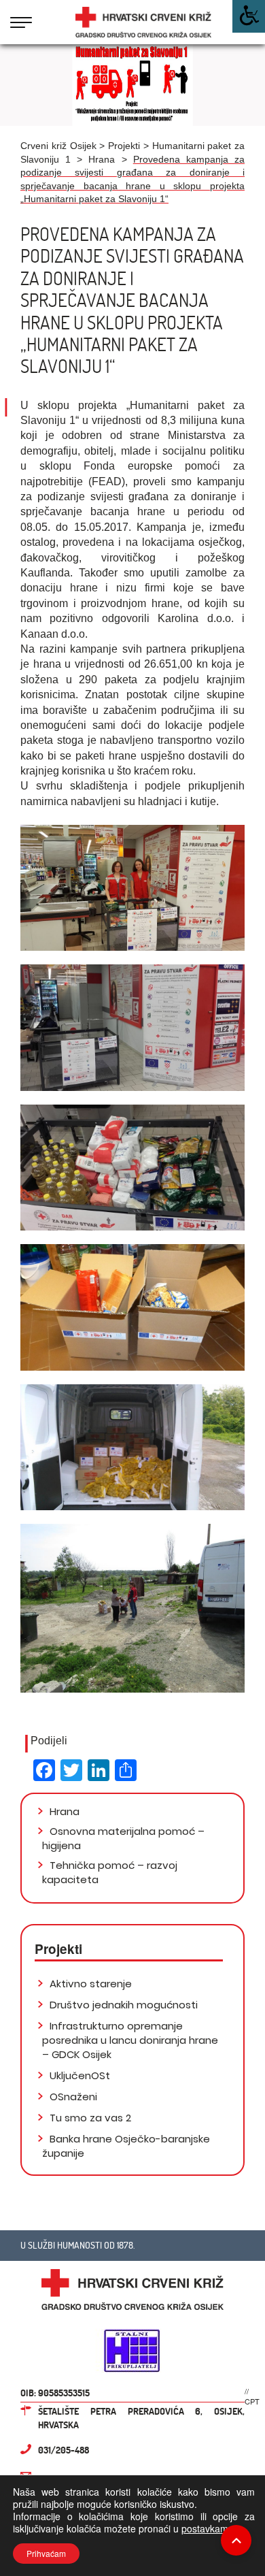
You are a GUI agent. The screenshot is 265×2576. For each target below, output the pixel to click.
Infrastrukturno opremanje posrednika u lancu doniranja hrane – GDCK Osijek (130, 2040)
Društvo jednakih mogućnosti (122, 2005)
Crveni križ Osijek (58, 146)
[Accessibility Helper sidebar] (249, 16)
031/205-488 (64, 2450)
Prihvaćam (46, 2553)
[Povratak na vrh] (236, 2540)
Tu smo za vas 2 (89, 2118)
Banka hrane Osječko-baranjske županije (126, 2146)
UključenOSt (78, 2075)
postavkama (208, 2528)
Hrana (102, 159)
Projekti (124, 146)
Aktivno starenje (89, 1984)
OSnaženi (72, 2097)
